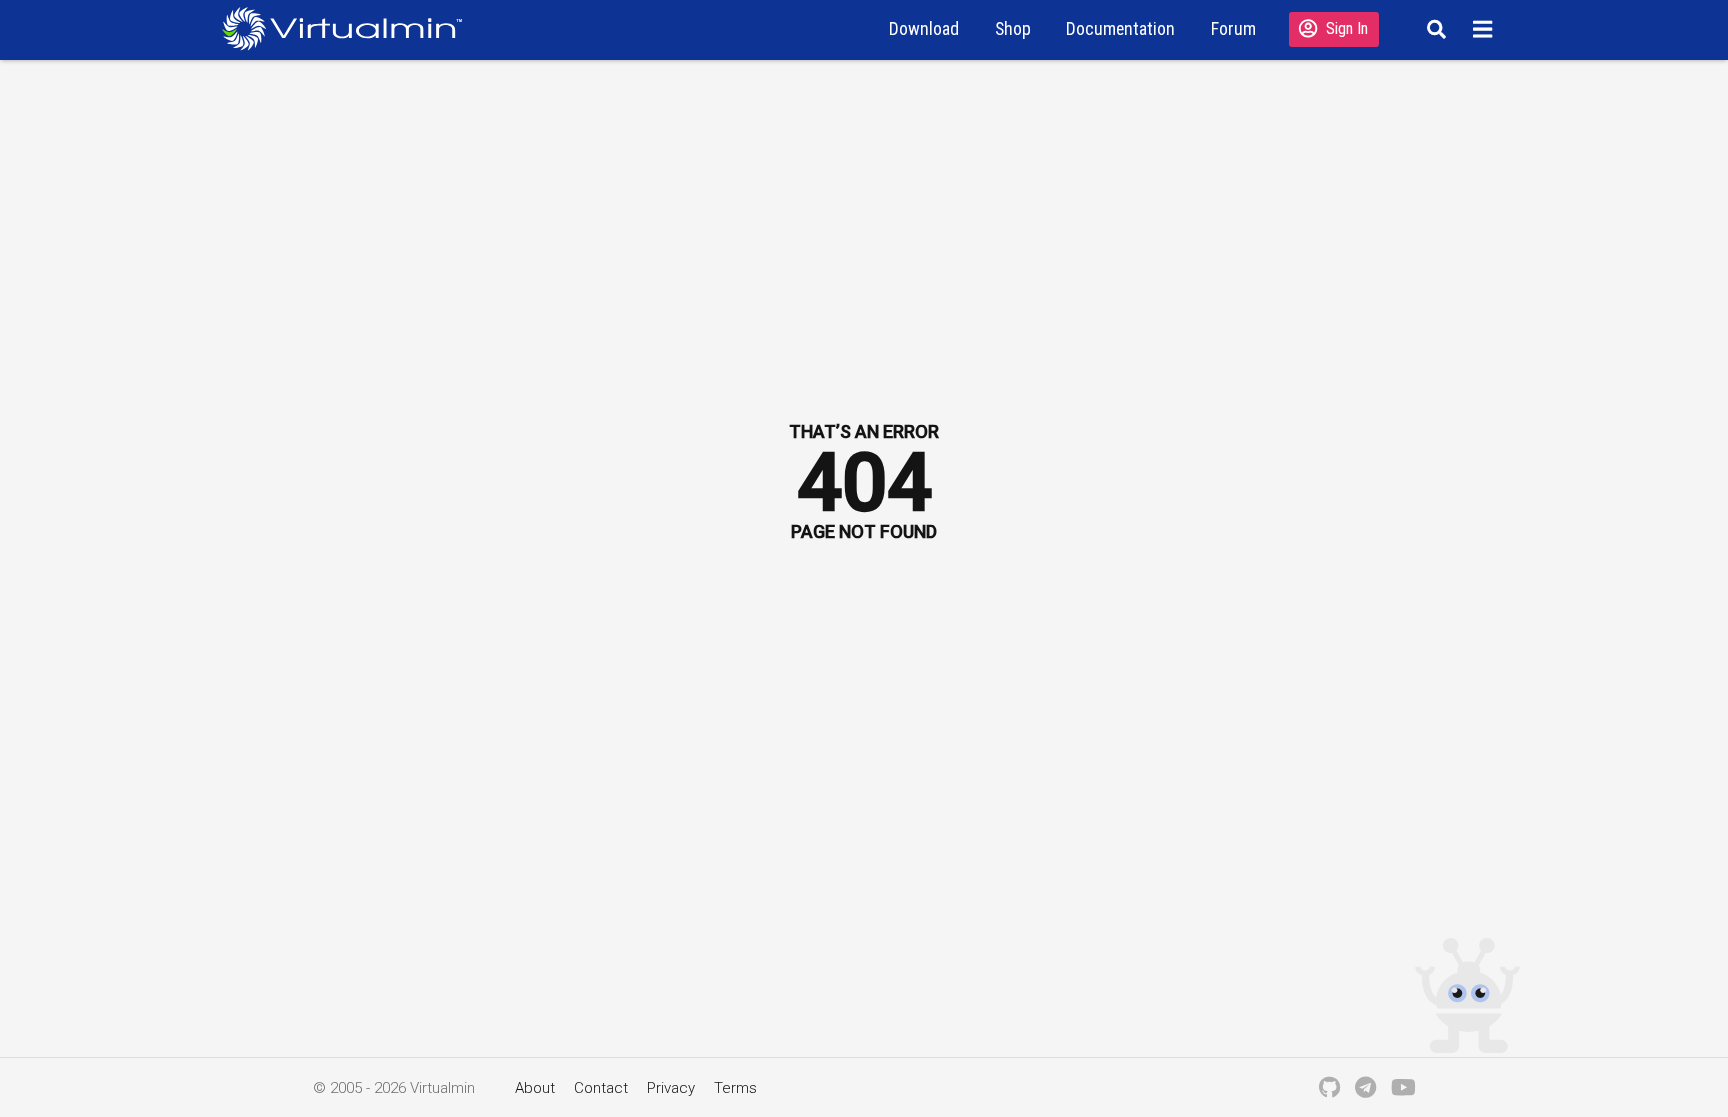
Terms (735, 1088)
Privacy (671, 1088)
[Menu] (1485, 29)
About (535, 1088)
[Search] (1433, 29)
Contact (601, 1088)
